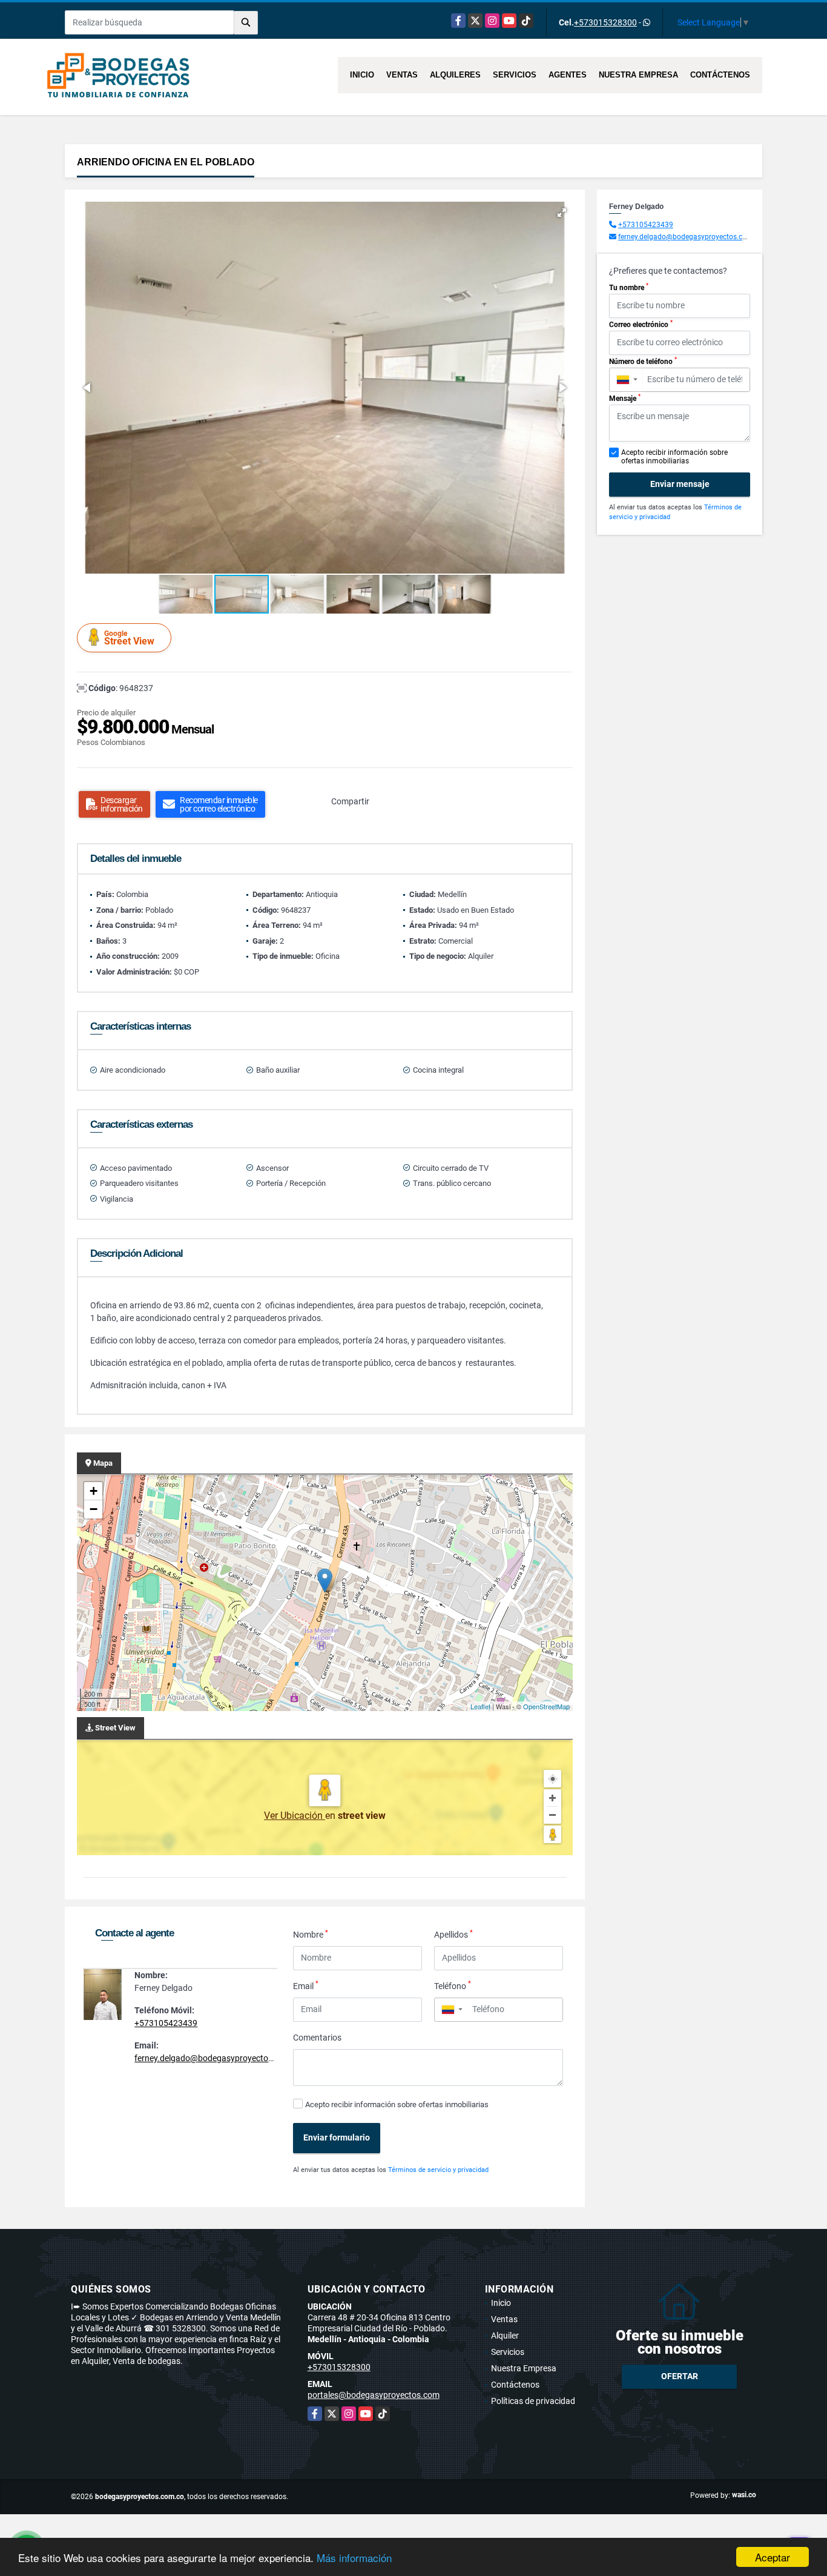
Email (306, 1985)
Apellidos (453, 1934)
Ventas (402, 75)
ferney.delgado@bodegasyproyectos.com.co (219, 2058)
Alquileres (455, 75)
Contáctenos (720, 75)
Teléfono (453, 1985)
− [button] (94, 1509)
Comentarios (317, 2038)
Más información (354, 2558)
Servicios (515, 75)
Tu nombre (629, 287)
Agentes (568, 75)
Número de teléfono (643, 361)
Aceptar (773, 2557)
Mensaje (625, 398)
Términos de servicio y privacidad (438, 2170)
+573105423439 (166, 2023)
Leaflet (480, 1706)
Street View (129, 638)
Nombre (311, 1934)
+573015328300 (605, 22)
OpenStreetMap (546, 1706)
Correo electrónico (641, 324)
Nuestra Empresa (638, 75)
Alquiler (505, 2336)
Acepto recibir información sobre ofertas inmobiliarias (397, 2104)
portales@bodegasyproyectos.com (374, 2395)
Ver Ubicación (295, 1816)
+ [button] (94, 1491)
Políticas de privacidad (533, 2401)
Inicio (362, 75)
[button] (562, 213)
